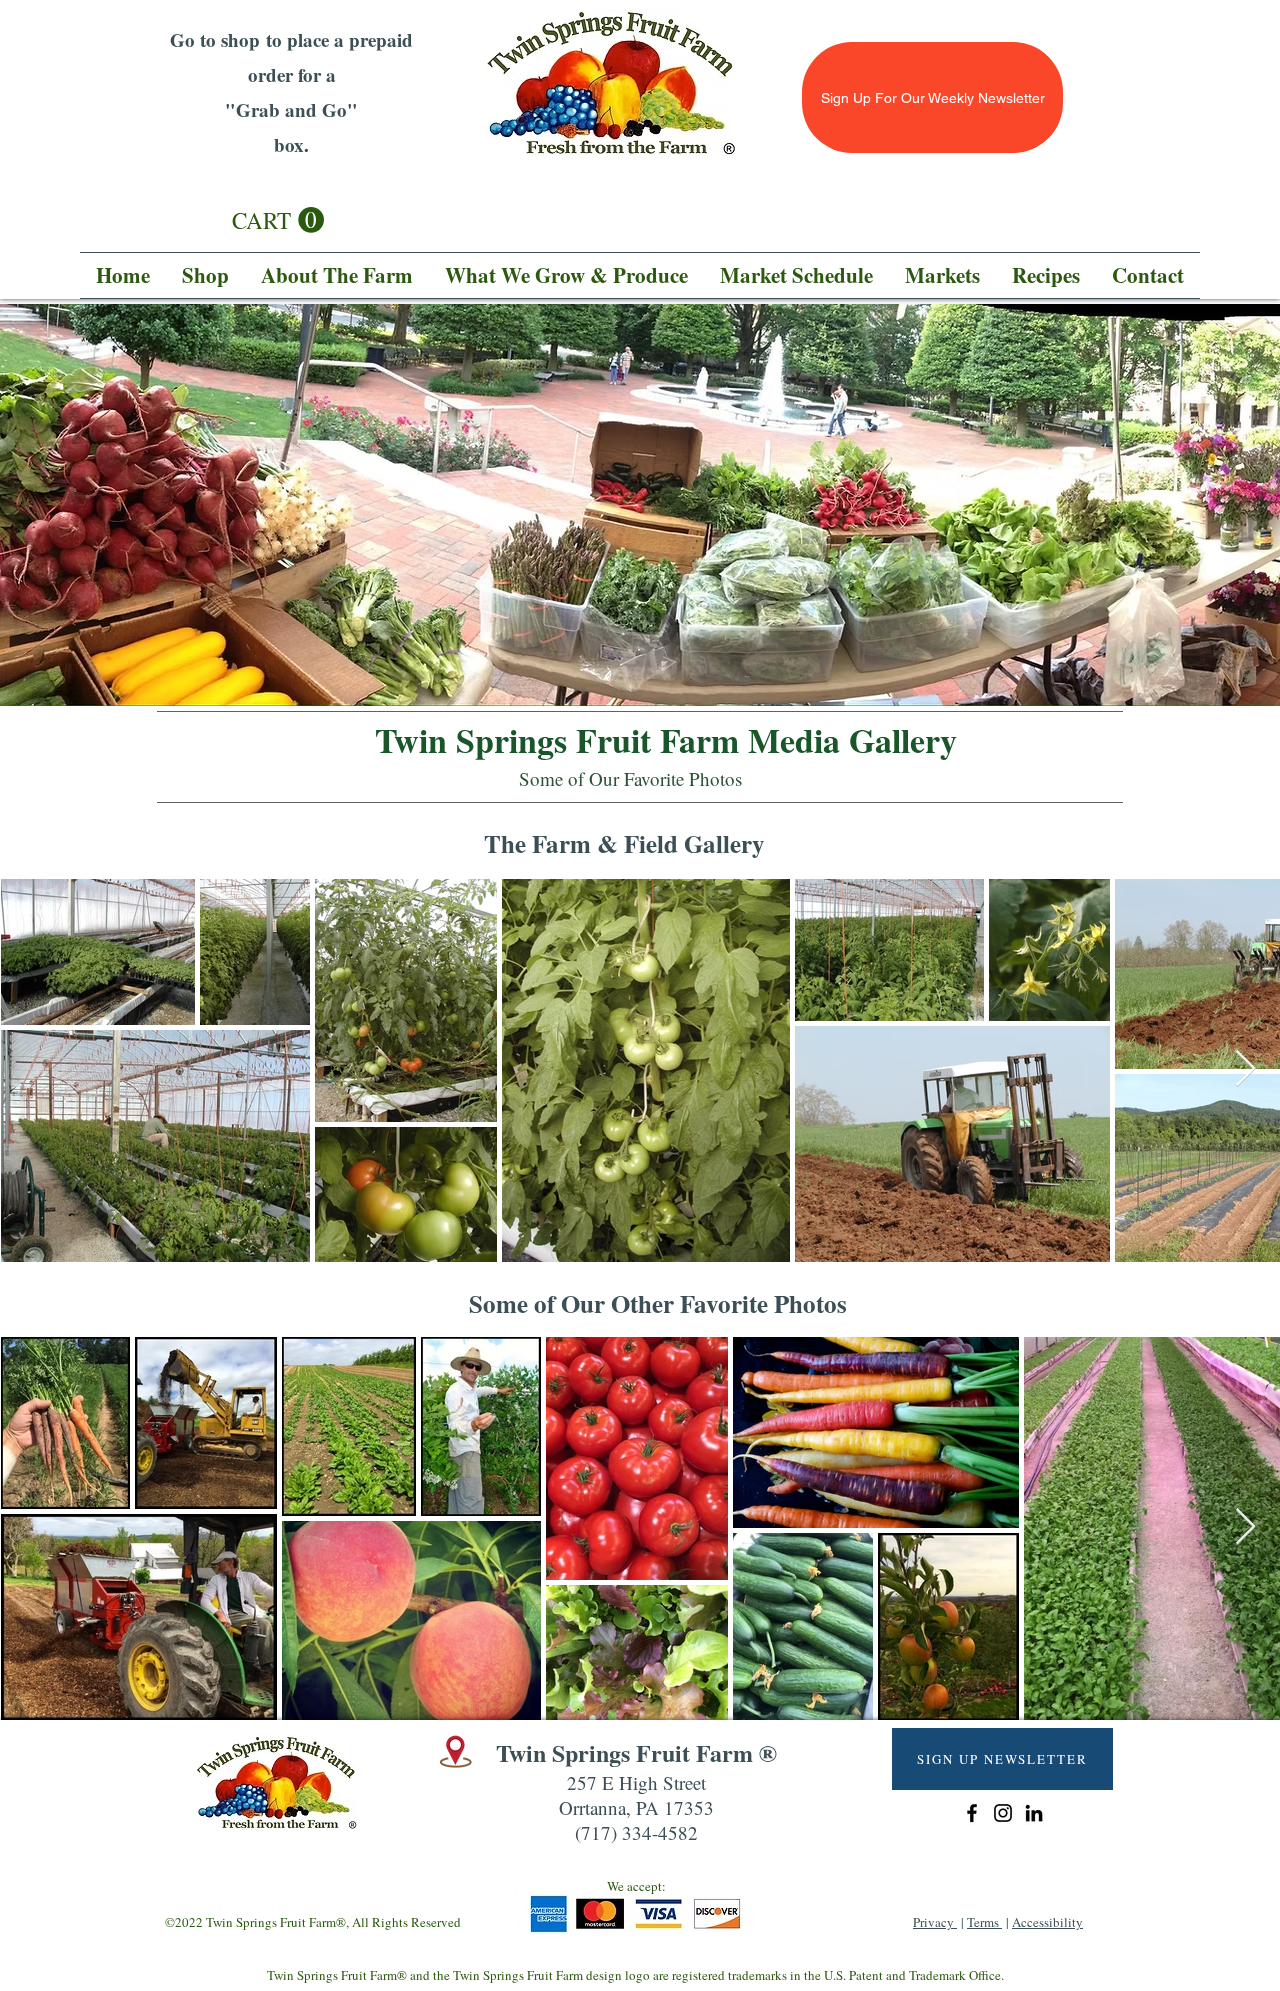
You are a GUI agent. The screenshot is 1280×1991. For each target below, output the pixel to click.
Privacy (935, 1922)
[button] (278, 220)
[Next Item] (1245, 1069)
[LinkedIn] (1034, 1813)
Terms (984, 1922)
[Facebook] (972, 1813)
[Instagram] (1003, 1813)
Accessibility (1047, 1922)
